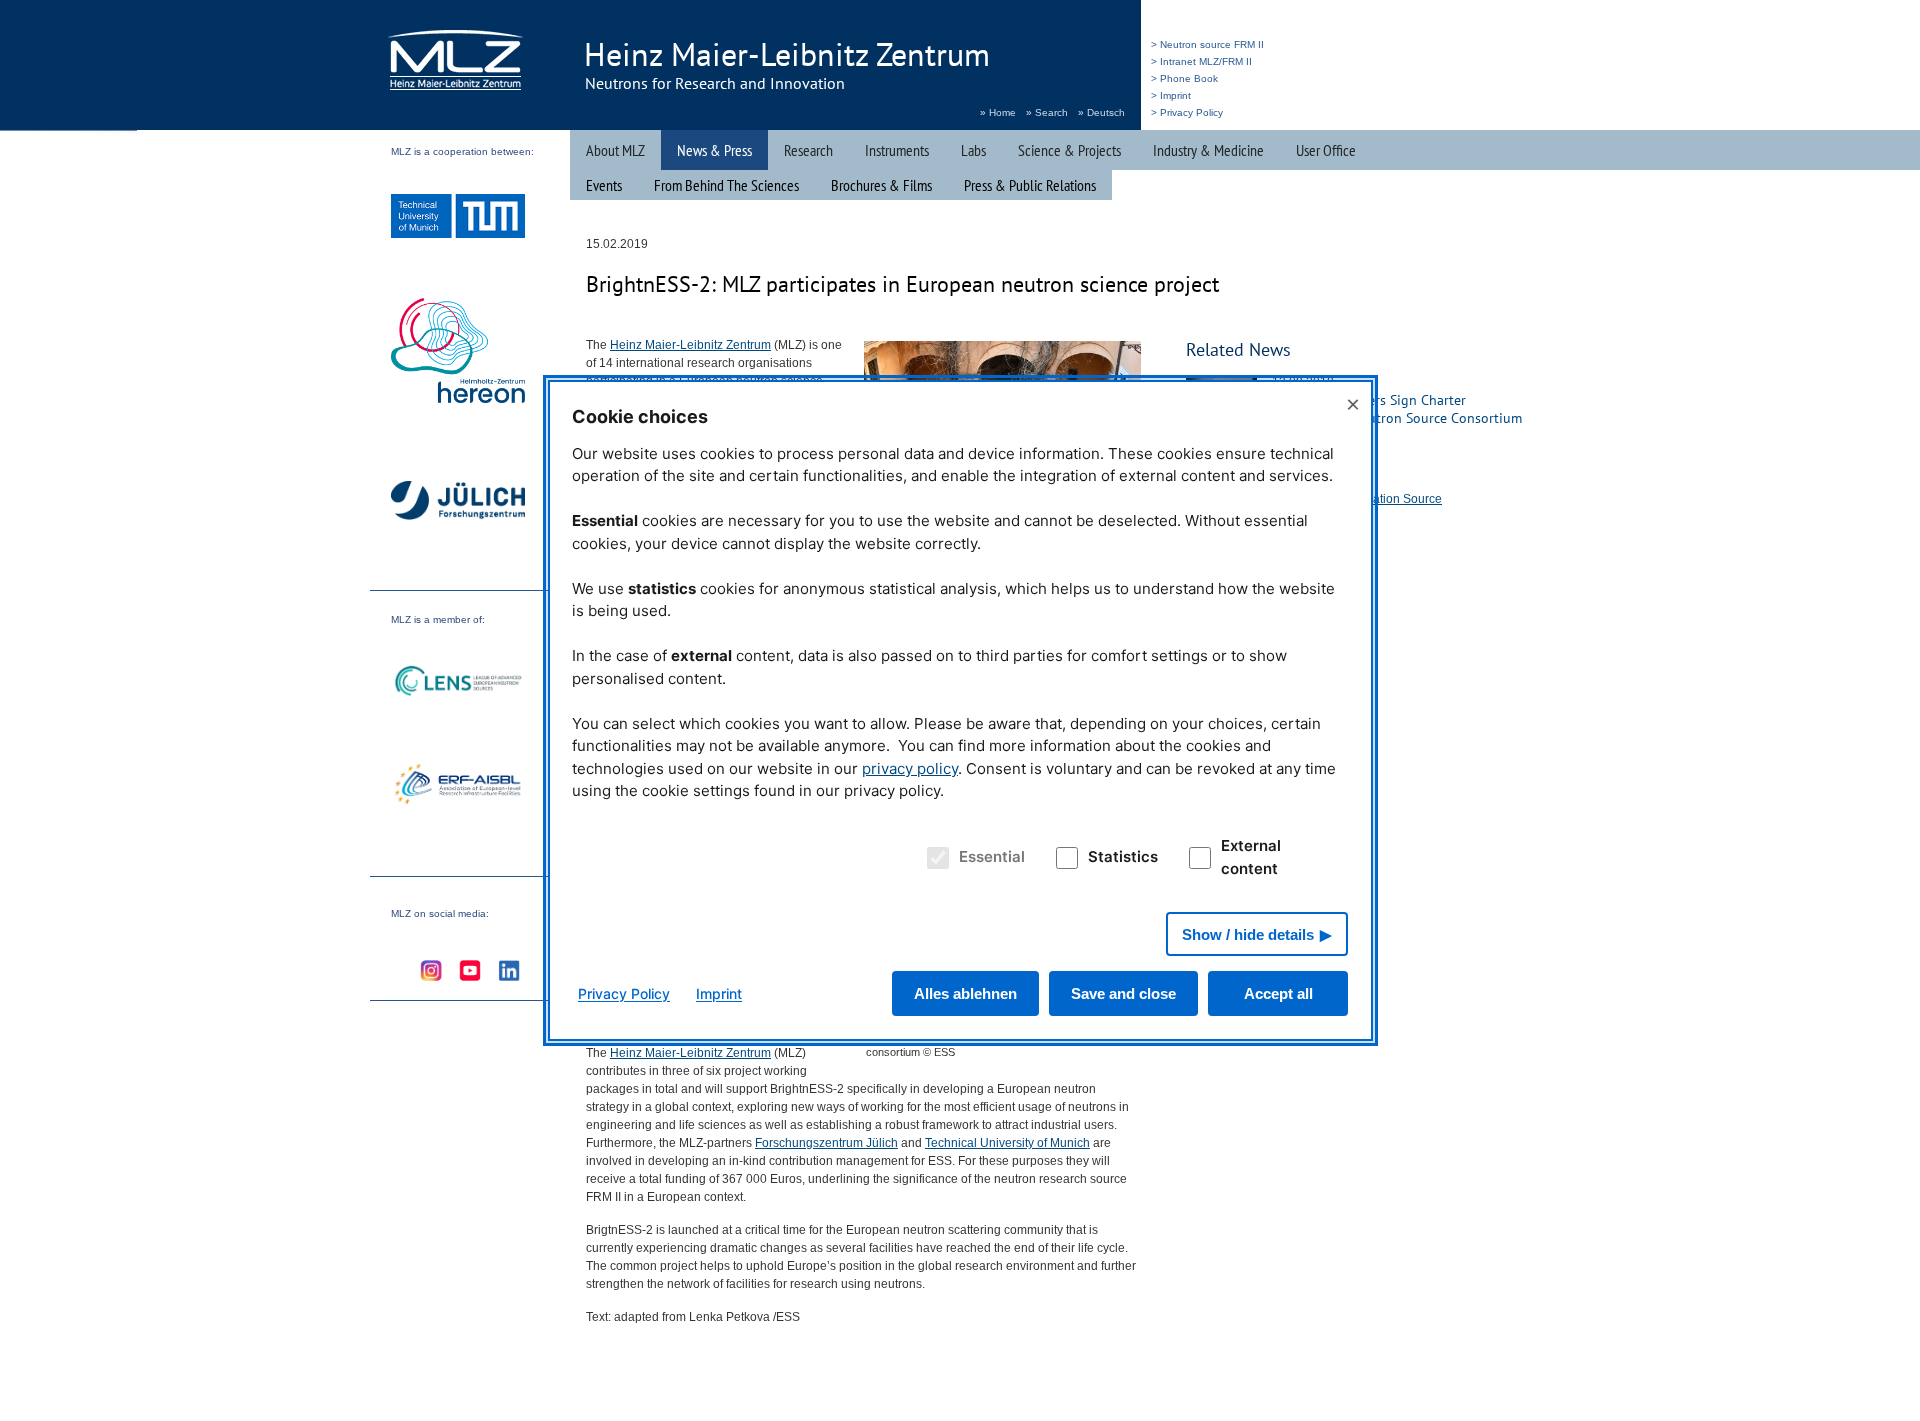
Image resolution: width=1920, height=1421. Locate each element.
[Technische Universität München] (458, 218)
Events (604, 185)
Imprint (719, 993)
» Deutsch (1101, 112)
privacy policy (910, 768)
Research (808, 150)
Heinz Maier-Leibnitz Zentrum (690, 345)
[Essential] (934, 858)
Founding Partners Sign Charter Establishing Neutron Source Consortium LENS (1397, 418)
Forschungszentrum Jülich (826, 1143)
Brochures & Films (881, 185)
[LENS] (458, 683)
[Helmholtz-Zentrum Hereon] (458, 353)
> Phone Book (1184, 78)
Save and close (1123, 993)
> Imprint (1171, 95)
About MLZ (615, 150)
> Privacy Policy (1187, 112)
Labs (973, 150)
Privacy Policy (624, 993)
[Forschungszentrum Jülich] (458, 503)
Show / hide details (1248, 934)
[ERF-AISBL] (458, 786)
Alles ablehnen (965, 993)
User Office (1326, 150)
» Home (998, 112)
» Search (1047, 112)
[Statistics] (1064, 858)
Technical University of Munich (1007, 1143)
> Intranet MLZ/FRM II (1201, 61)
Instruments (897, 150)
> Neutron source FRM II (1207, 44)
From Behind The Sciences (726, 185)
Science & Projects (1069, 150)
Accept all (1278, 993)
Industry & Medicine (1208, 150)
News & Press (714, 150)
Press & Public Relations (1030, 185)
